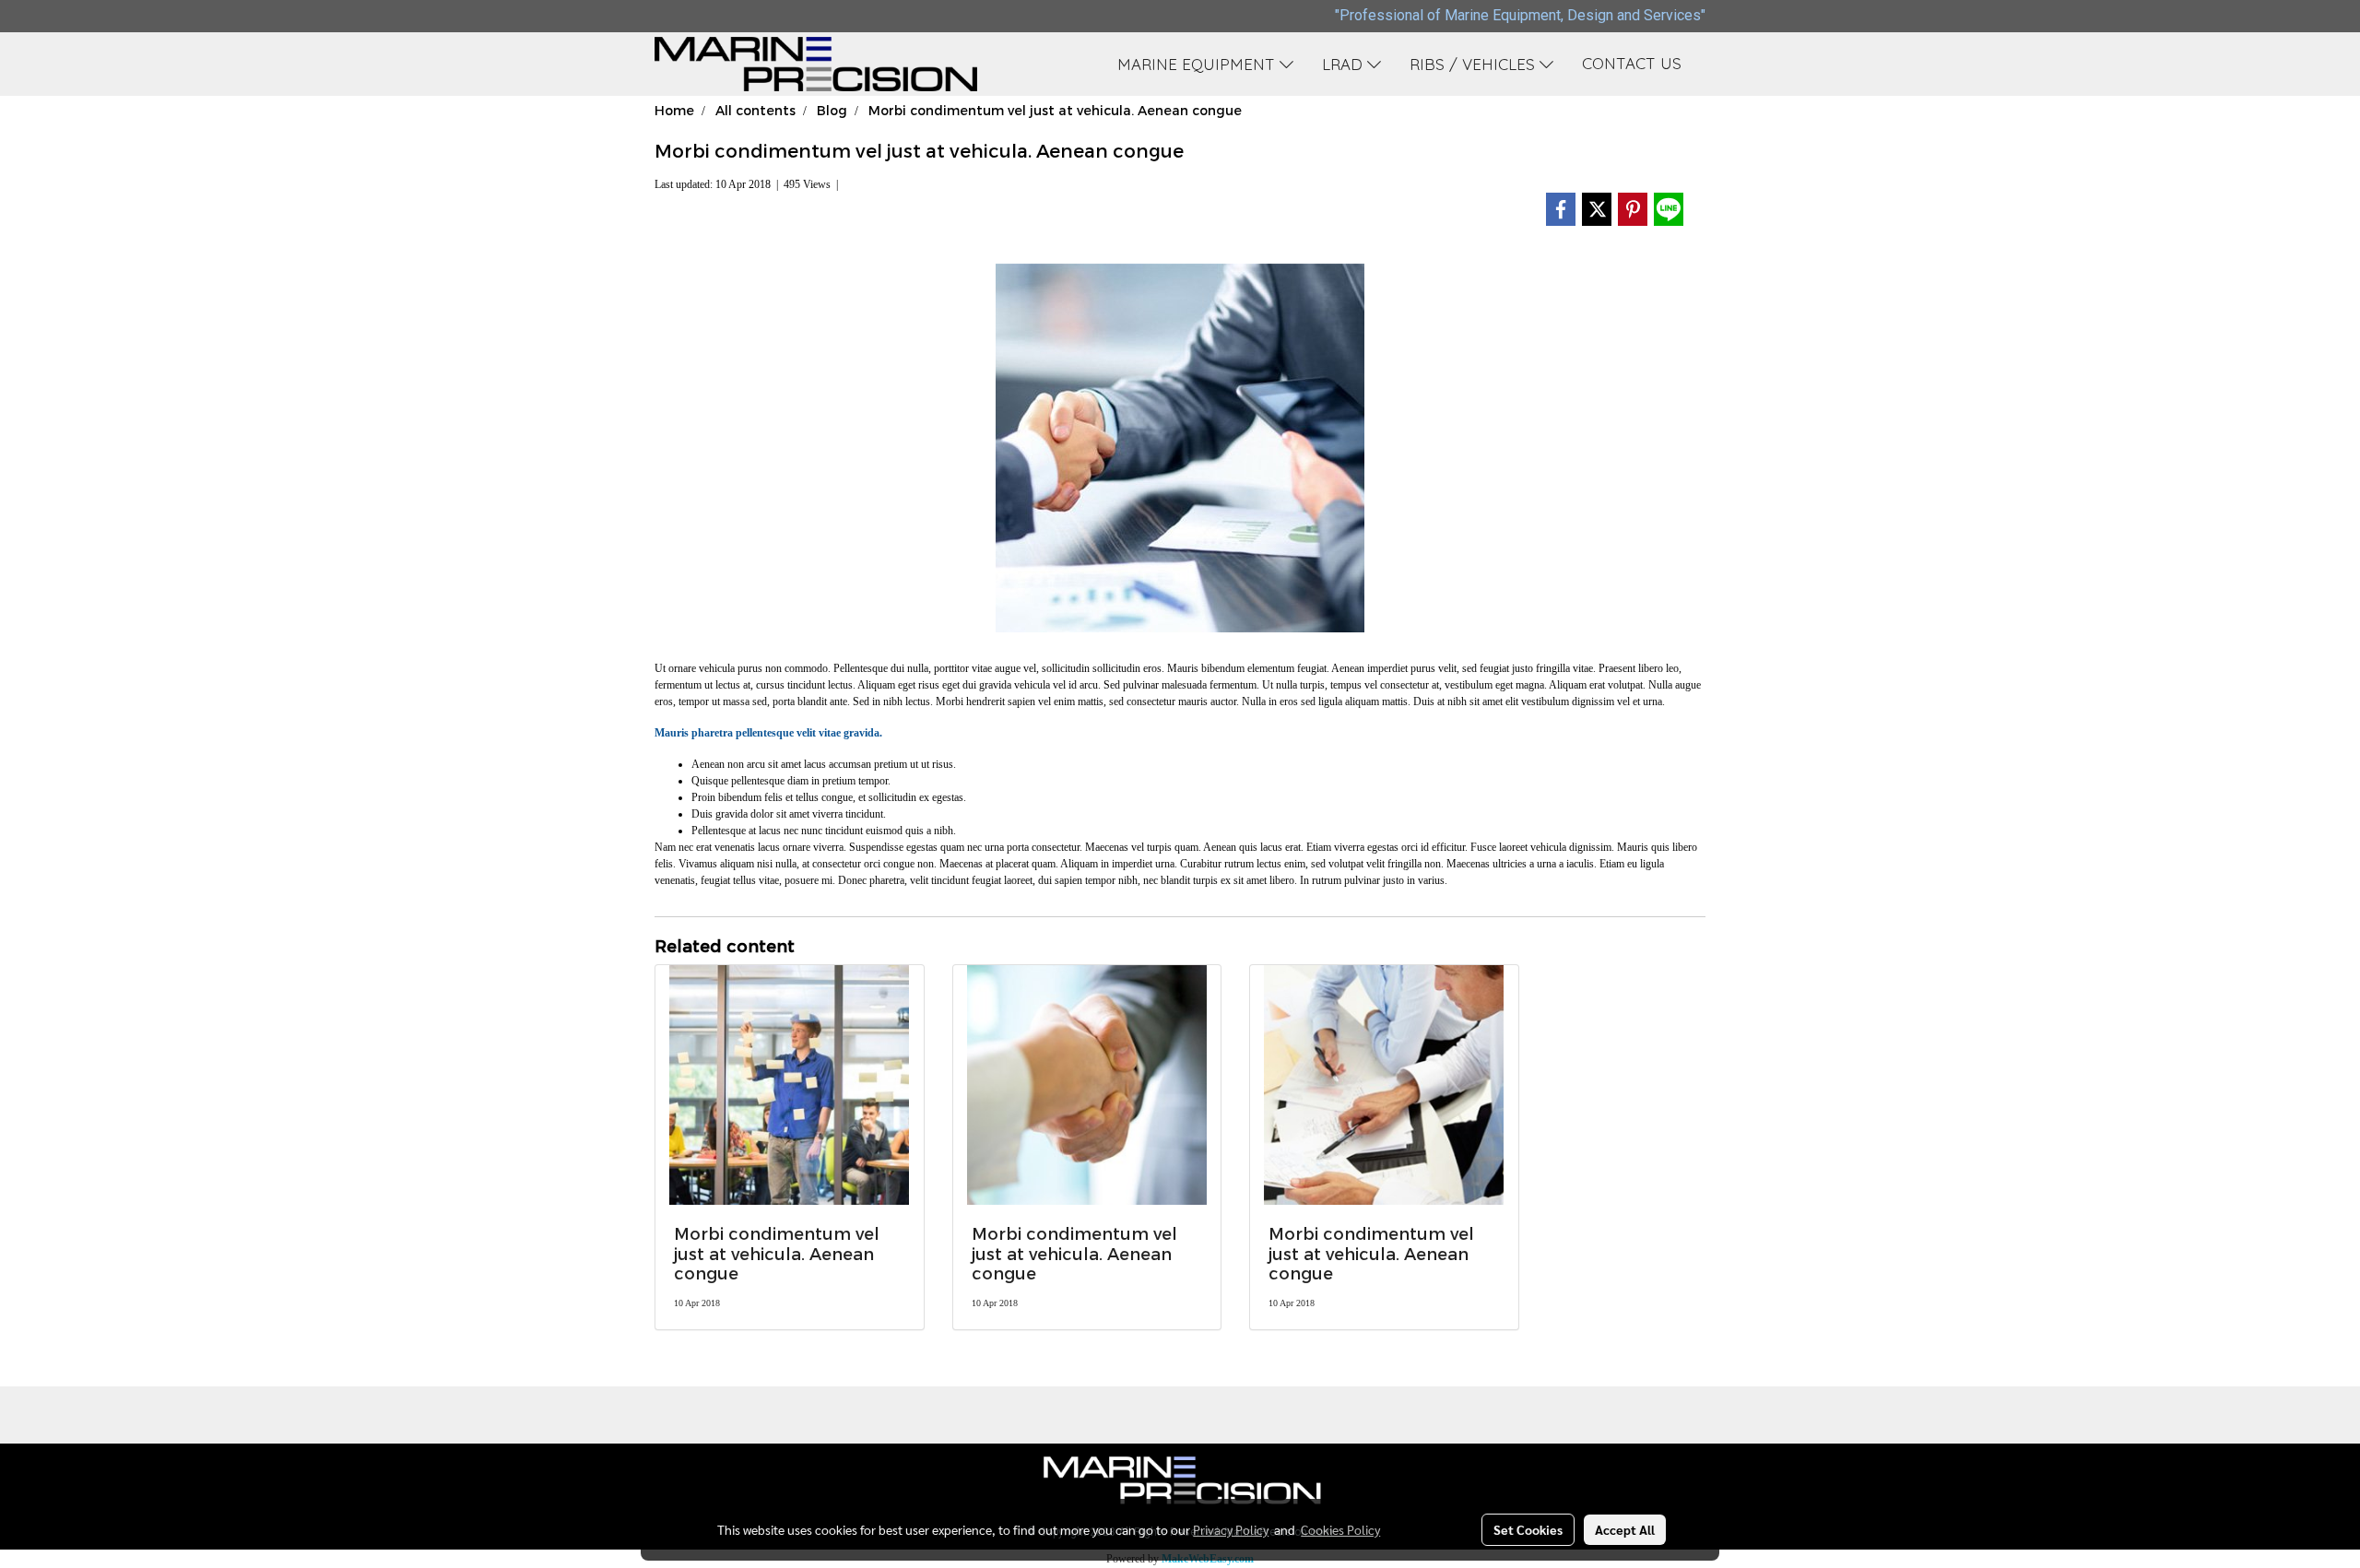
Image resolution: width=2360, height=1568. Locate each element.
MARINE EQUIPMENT (1198, 64)
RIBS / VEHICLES (1475, 64)
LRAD (1345, 64)
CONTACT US (1632, 63)
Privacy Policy (1231, 1529)
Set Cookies (1528, 1529)
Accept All (1625, 1529)
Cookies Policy (1340, 1529)
